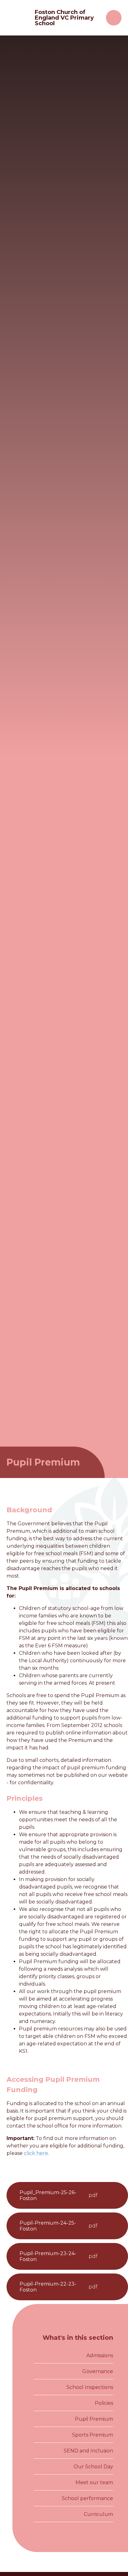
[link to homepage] (18, 18)
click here (36, 2153)
